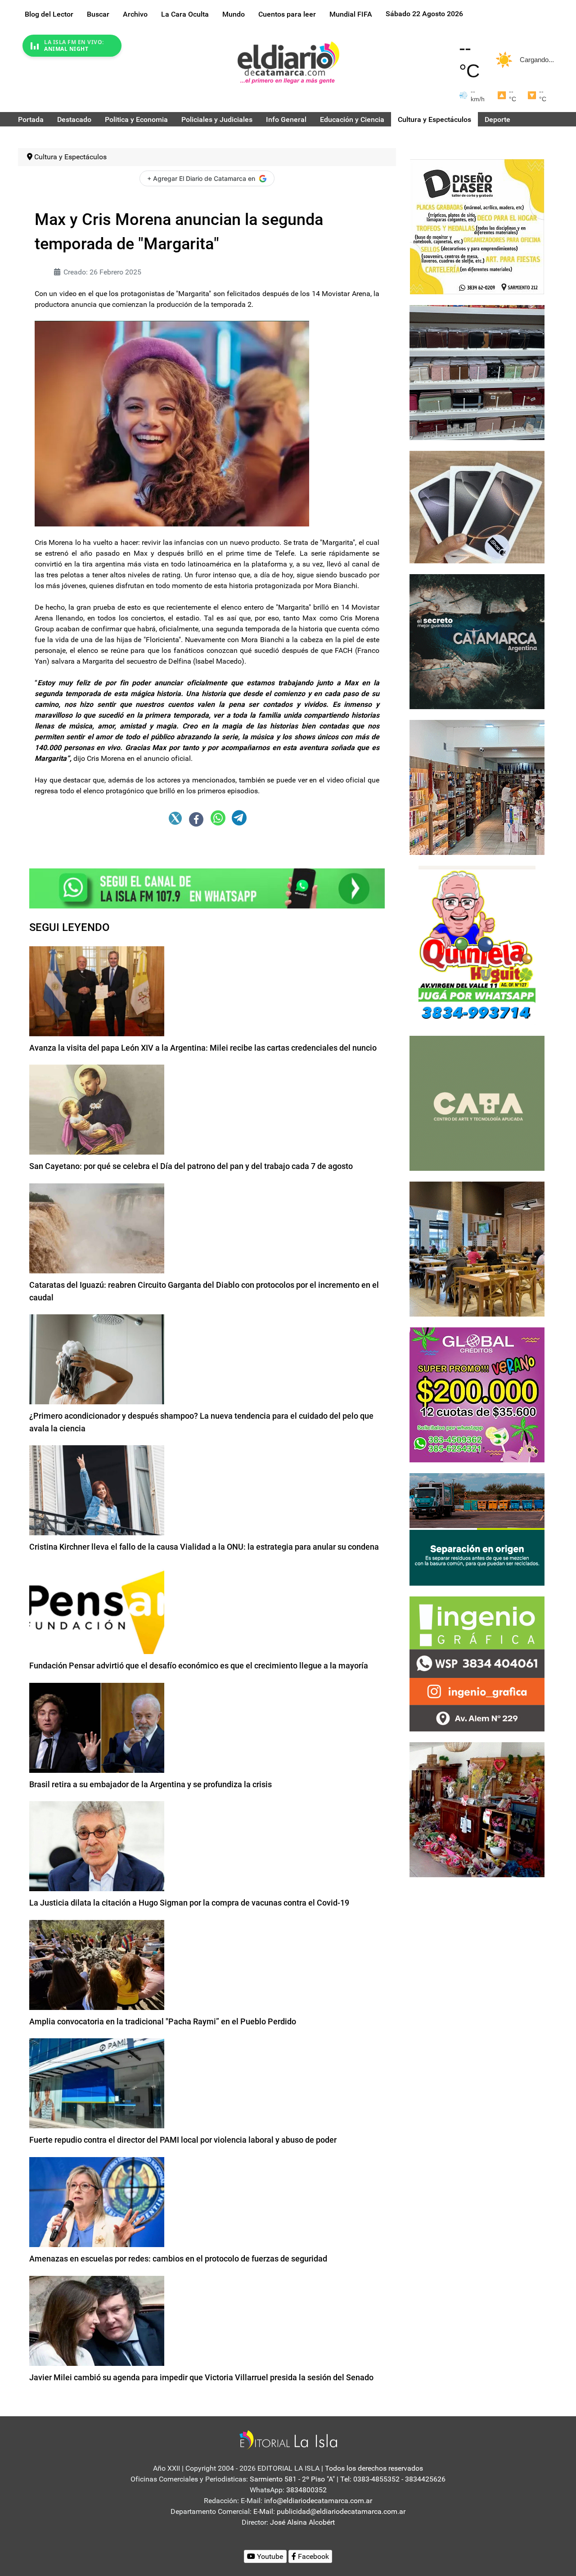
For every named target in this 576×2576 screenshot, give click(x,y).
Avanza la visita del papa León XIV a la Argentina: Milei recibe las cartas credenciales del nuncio (203, 1048)
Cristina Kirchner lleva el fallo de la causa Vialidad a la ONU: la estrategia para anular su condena (204, 1547)
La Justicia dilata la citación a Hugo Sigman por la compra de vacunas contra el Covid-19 (189, 1903)
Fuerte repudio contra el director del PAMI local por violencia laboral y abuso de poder (183, 2140)
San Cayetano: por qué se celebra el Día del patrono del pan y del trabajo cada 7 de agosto (191, 1166)
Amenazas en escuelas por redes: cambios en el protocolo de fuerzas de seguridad (178, 2259)
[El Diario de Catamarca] (288, 62)
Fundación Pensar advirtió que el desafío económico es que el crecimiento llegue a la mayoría (199, 1666)
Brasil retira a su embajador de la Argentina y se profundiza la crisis (151, 1784)
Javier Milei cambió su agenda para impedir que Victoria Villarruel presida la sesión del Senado (201, 2377)
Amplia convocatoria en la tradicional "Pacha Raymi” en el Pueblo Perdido (163, 2021)
